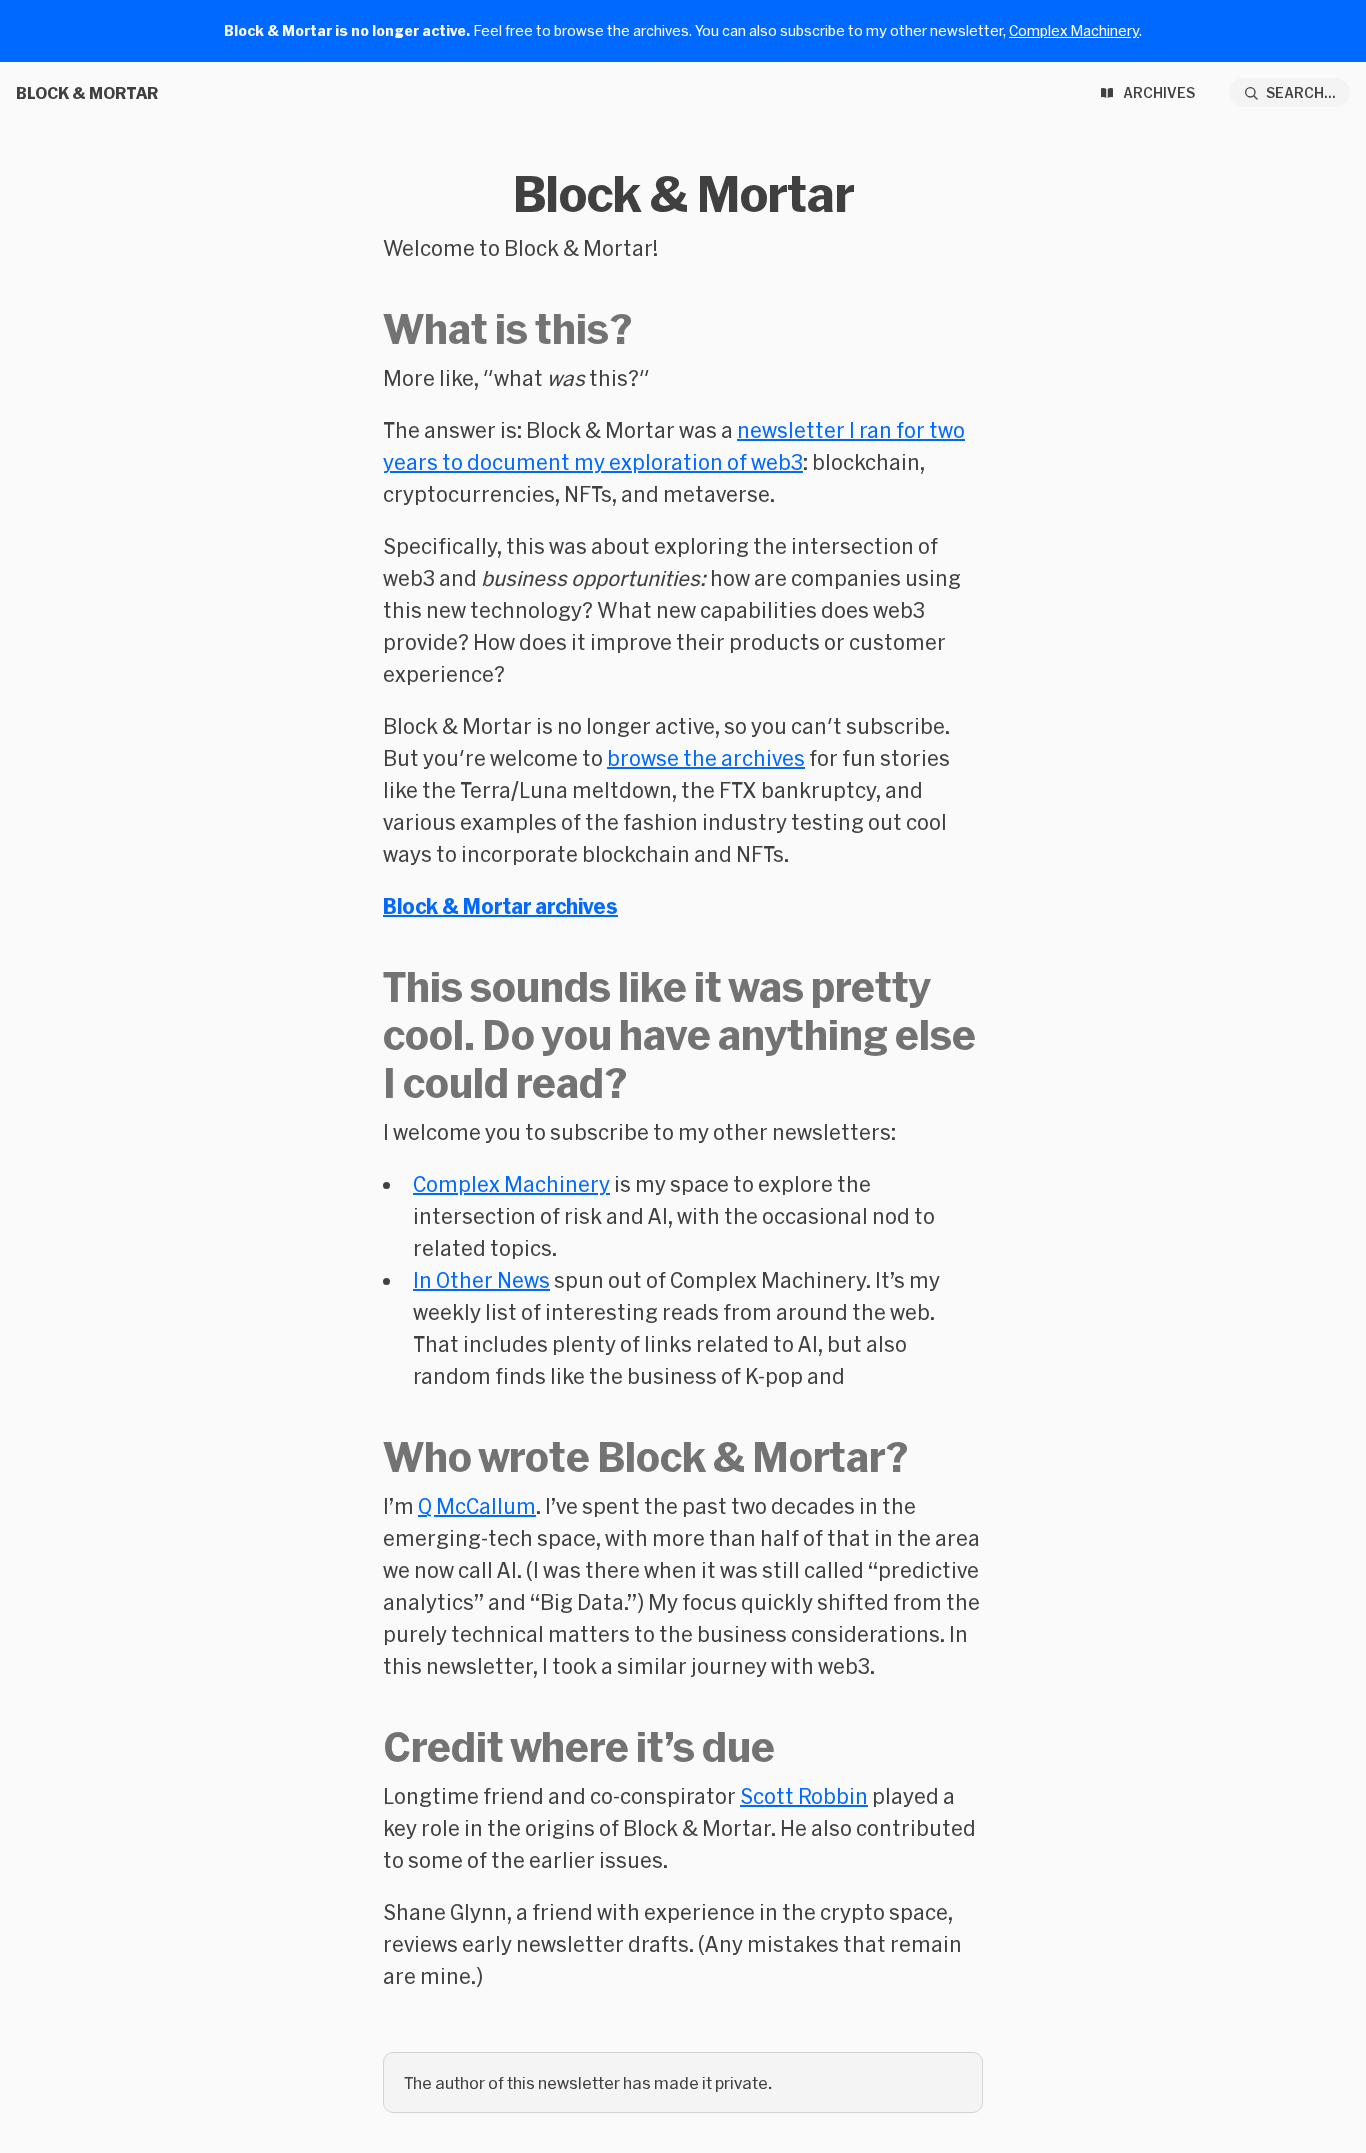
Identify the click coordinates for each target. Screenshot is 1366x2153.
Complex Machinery (1074, 30)
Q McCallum (477, 1506)
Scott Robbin (804, 1796)
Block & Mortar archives (500, 906)
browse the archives (706, 758)
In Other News (481, 1280)
